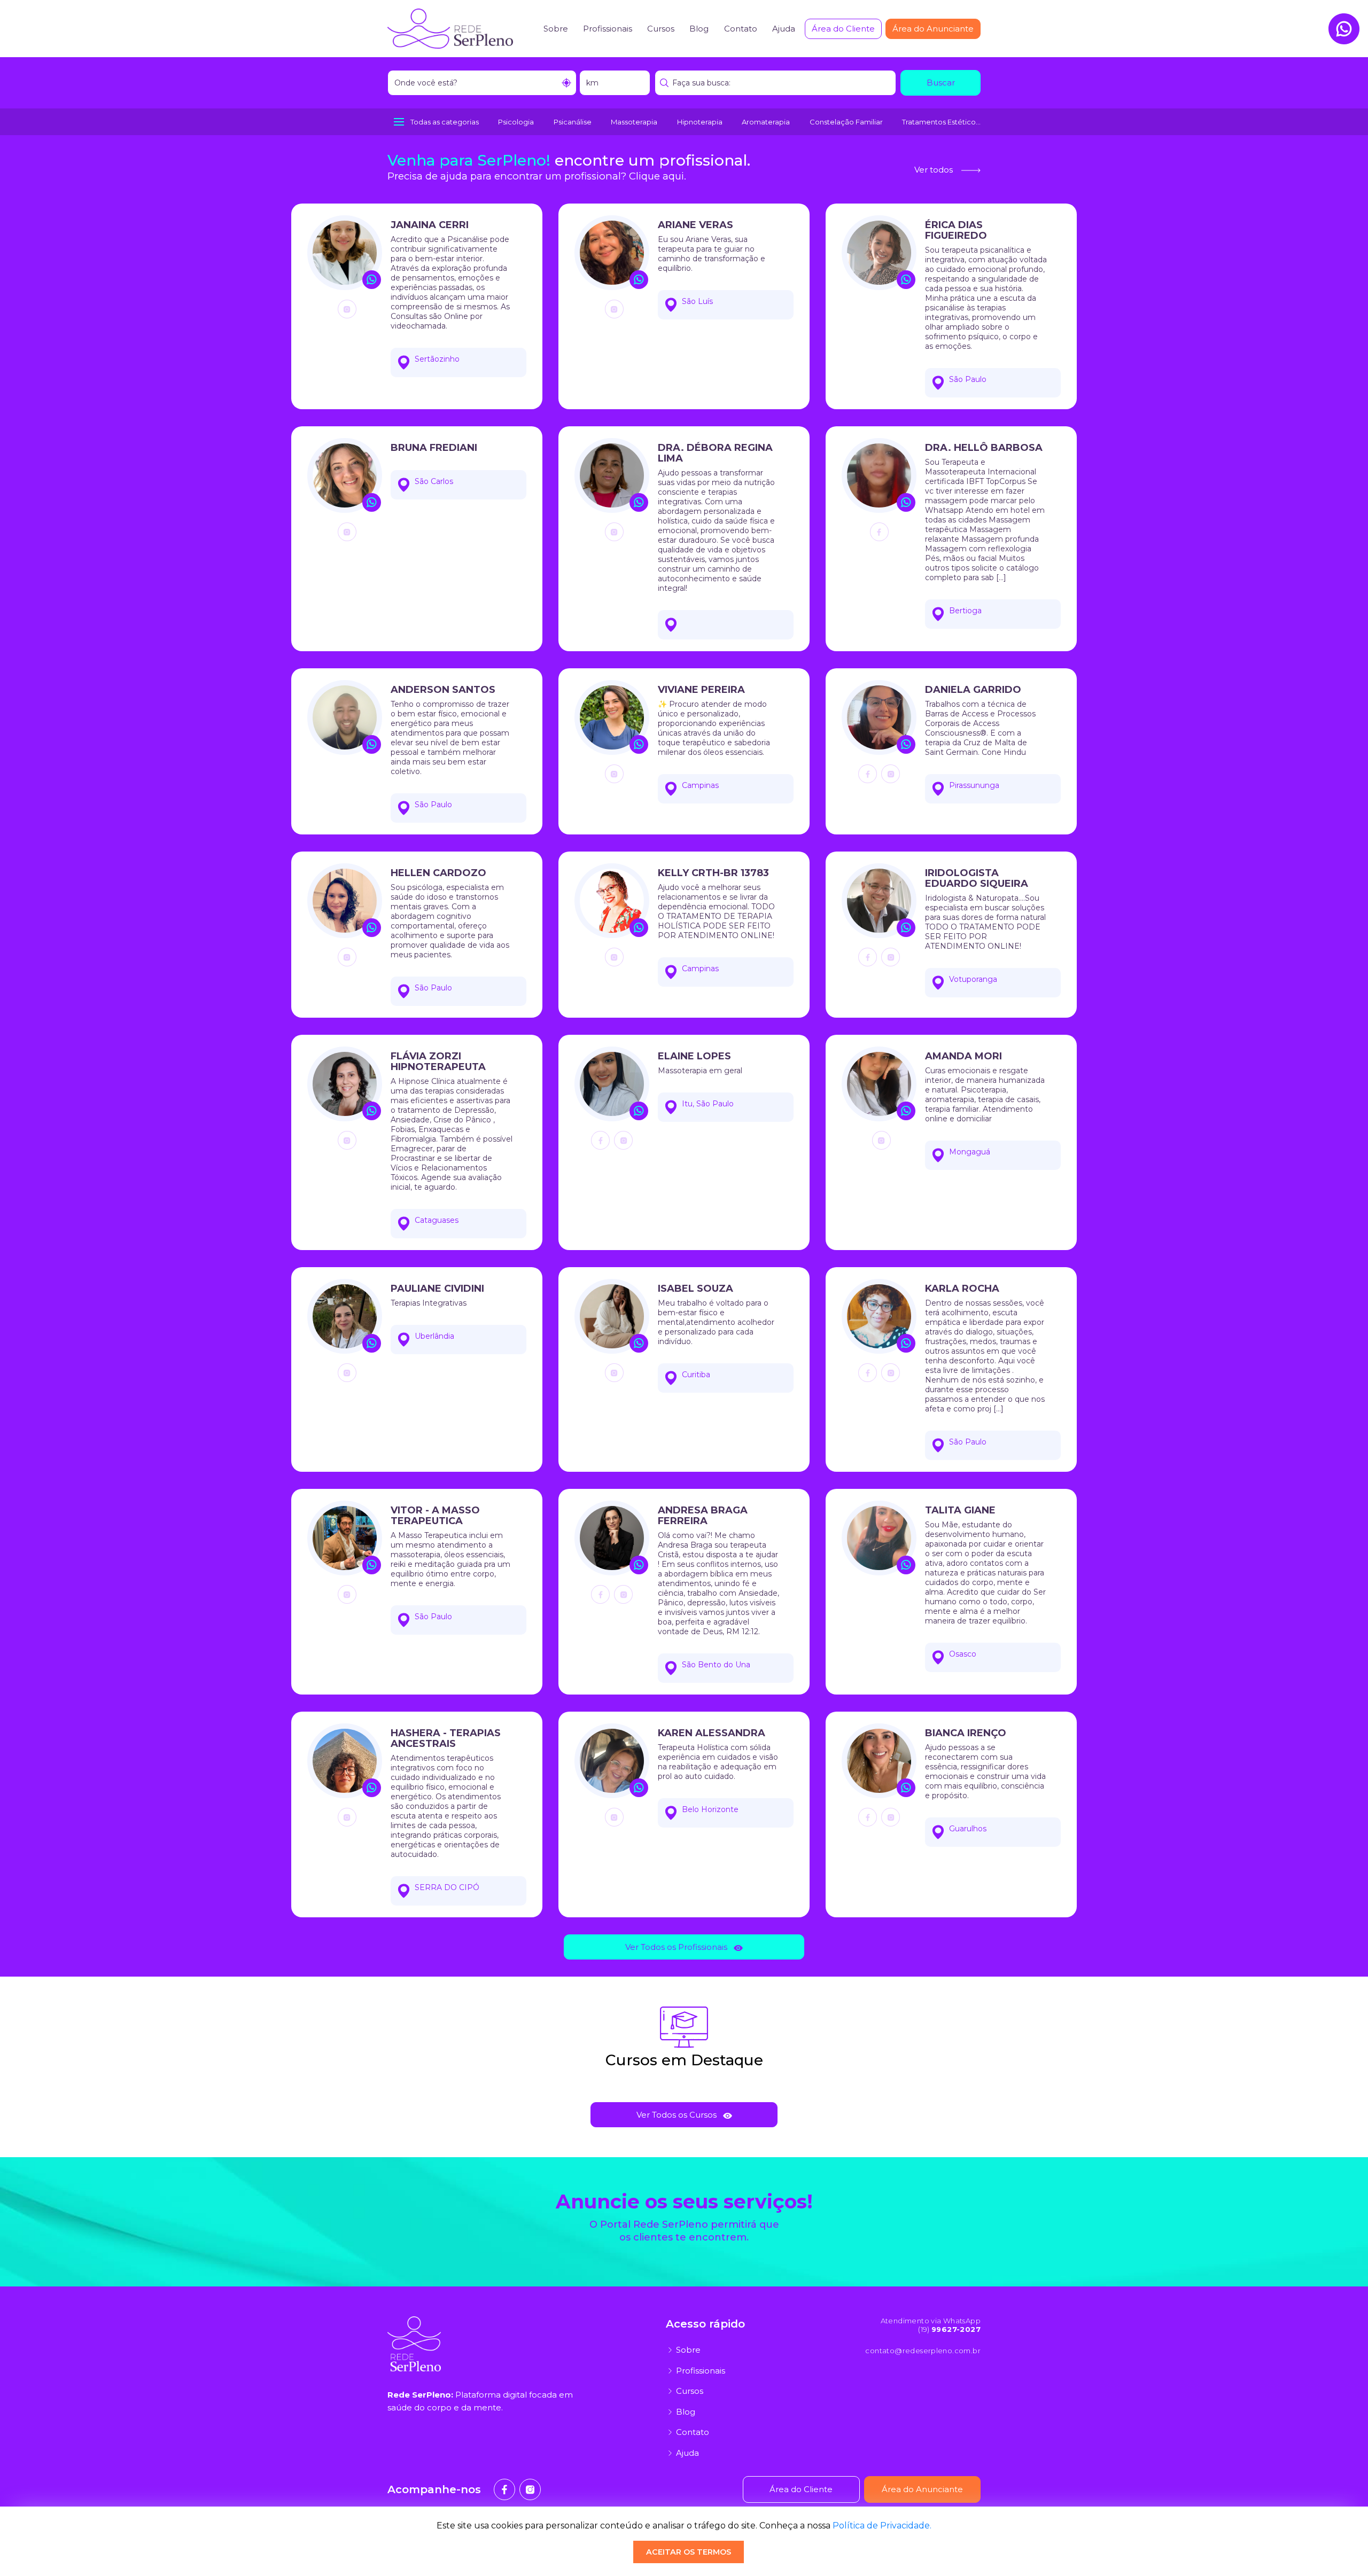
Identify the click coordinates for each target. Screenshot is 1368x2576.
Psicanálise (573, 122)
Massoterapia (634, 122)
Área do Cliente (843, 29)
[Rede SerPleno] (450, 28)
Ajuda (784, 29)
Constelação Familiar (846, 122)
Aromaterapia (766, 122)
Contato (741, 29)
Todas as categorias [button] (445, 122)
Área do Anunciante (933, 29)
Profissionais (608, 29)
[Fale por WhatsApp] (372, 280)
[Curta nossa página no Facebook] (504, 2489)
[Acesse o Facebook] (879, 532)
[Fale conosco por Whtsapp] (1344, 29)
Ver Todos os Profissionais (676, 1947)
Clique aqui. (658, 176)
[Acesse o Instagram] (347, 309)
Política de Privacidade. (882, 2526)
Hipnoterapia (700, 122)
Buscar (941, 83)
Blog (699, 29)
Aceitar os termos (689, 2552)
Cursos (661, 29)
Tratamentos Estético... (941, 122)
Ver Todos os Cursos (677, 2115)
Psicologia (516, 122)
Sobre (556, 29)
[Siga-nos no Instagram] (530, 2489)
